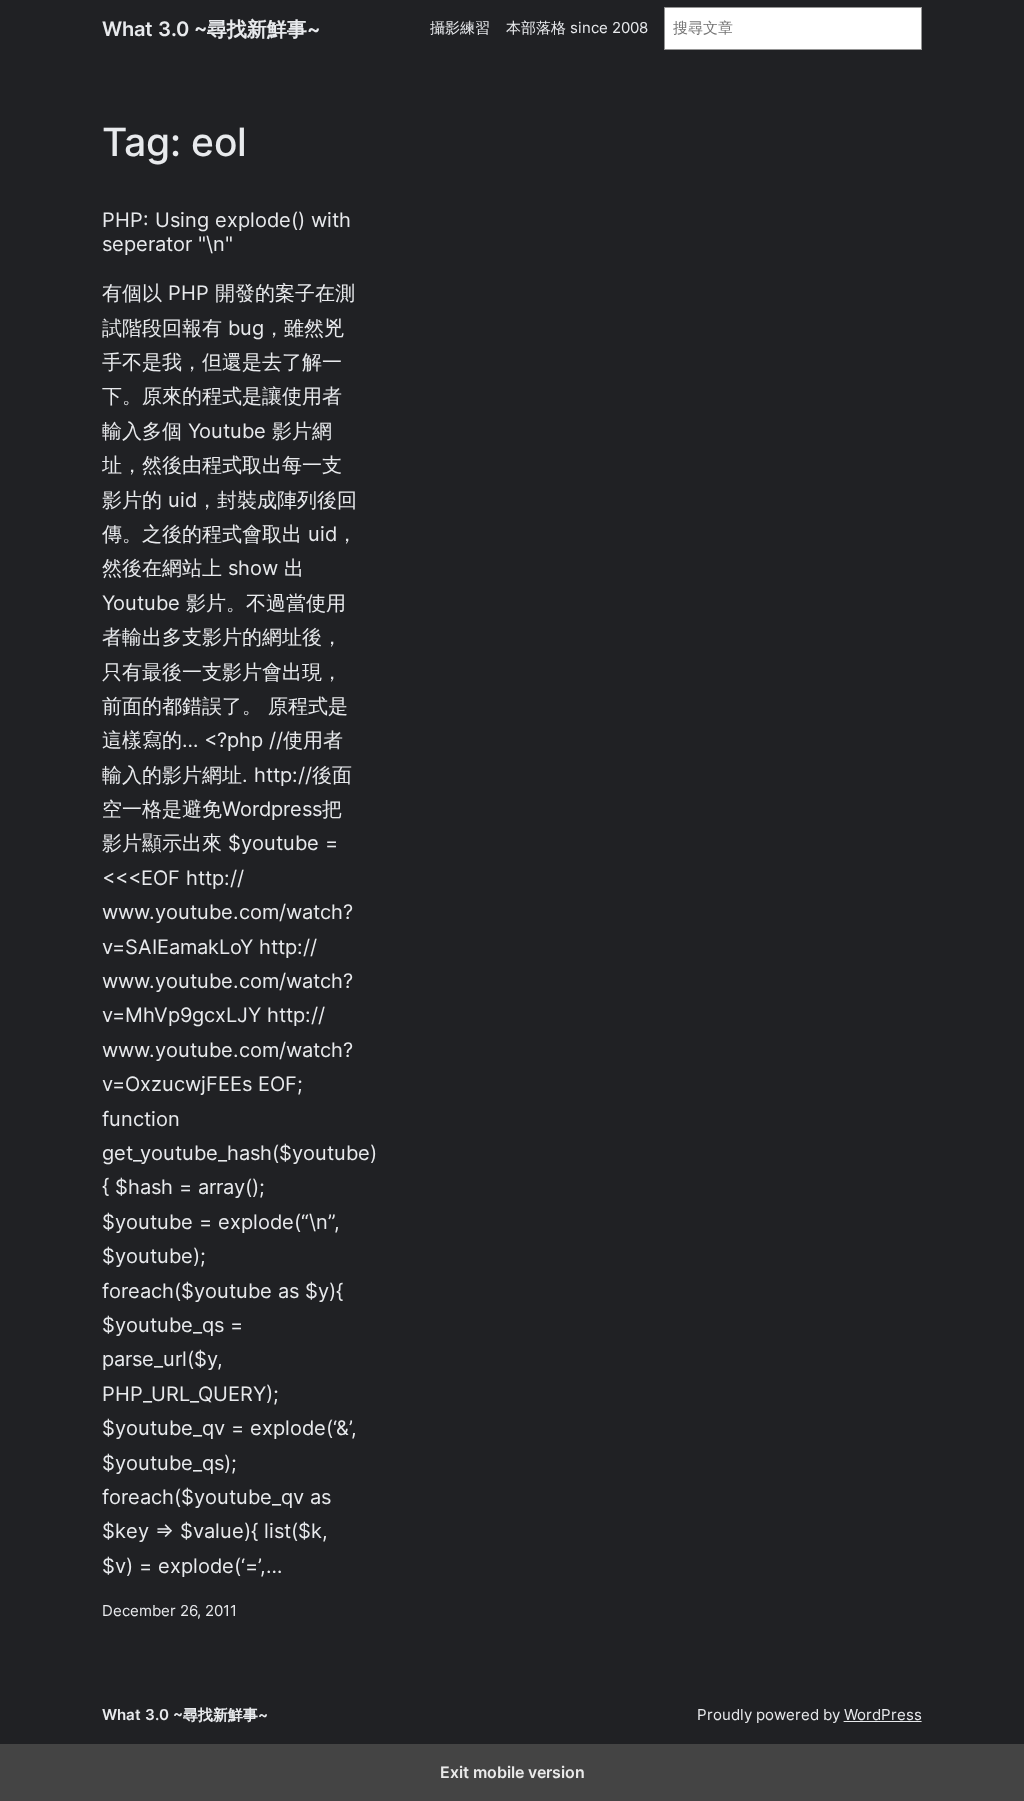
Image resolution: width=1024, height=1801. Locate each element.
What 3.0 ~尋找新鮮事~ (211, 28)
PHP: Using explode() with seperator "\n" (226, 232)
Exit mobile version (512, 1772)
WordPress (883, 1715)
